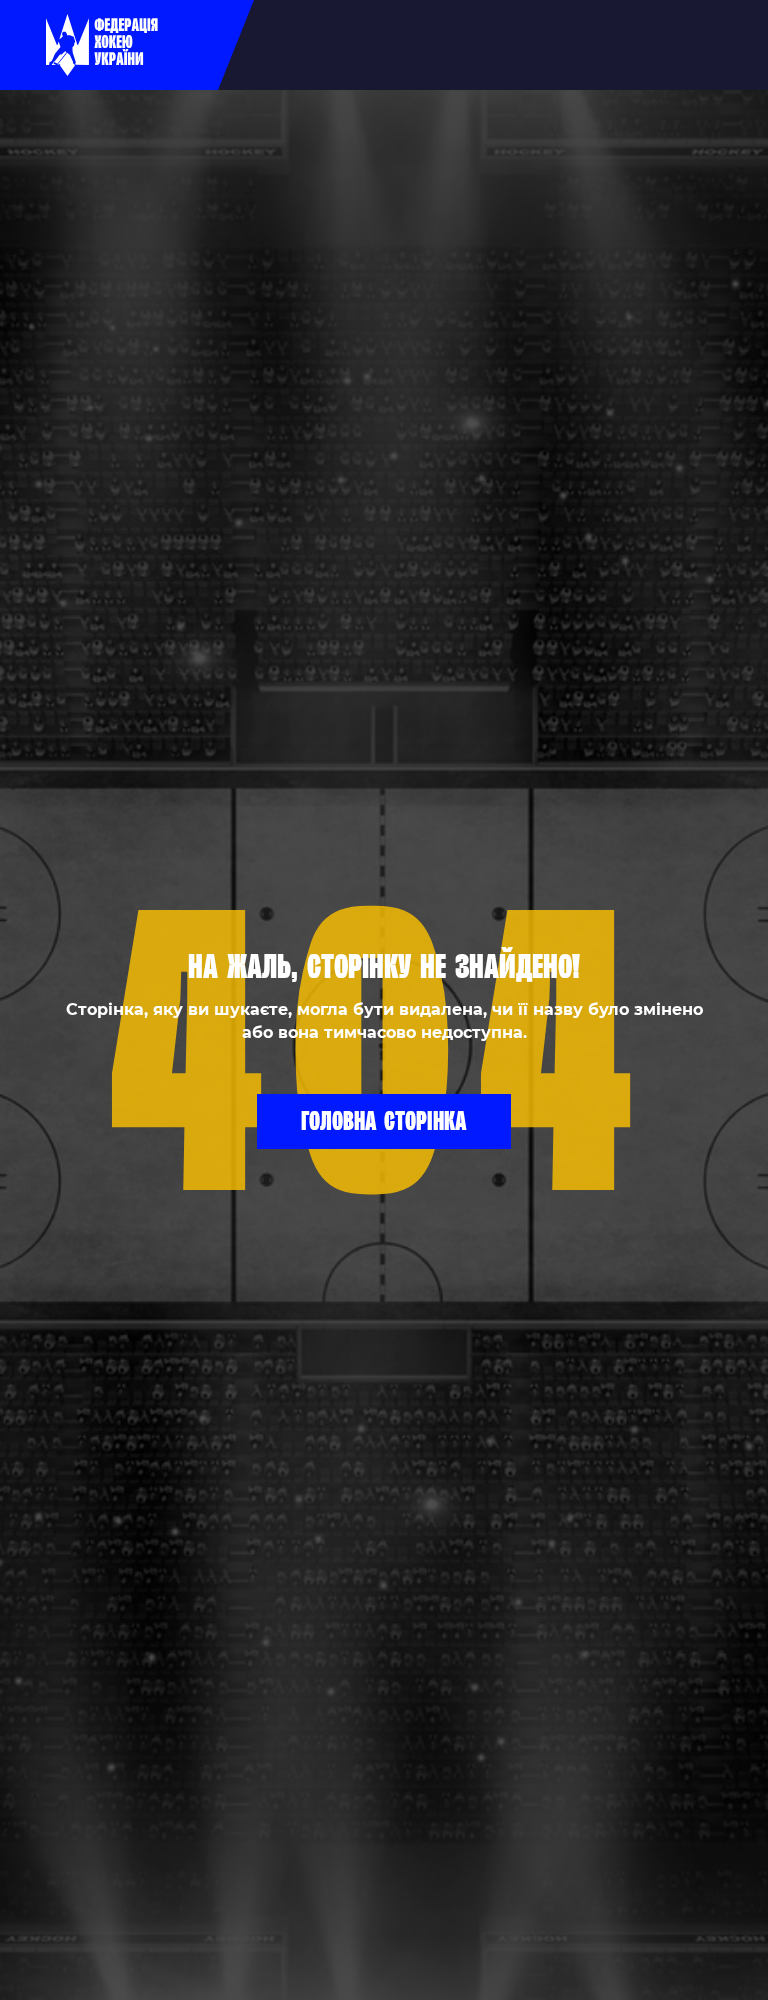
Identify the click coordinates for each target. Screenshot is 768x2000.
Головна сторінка (384, 1120)
